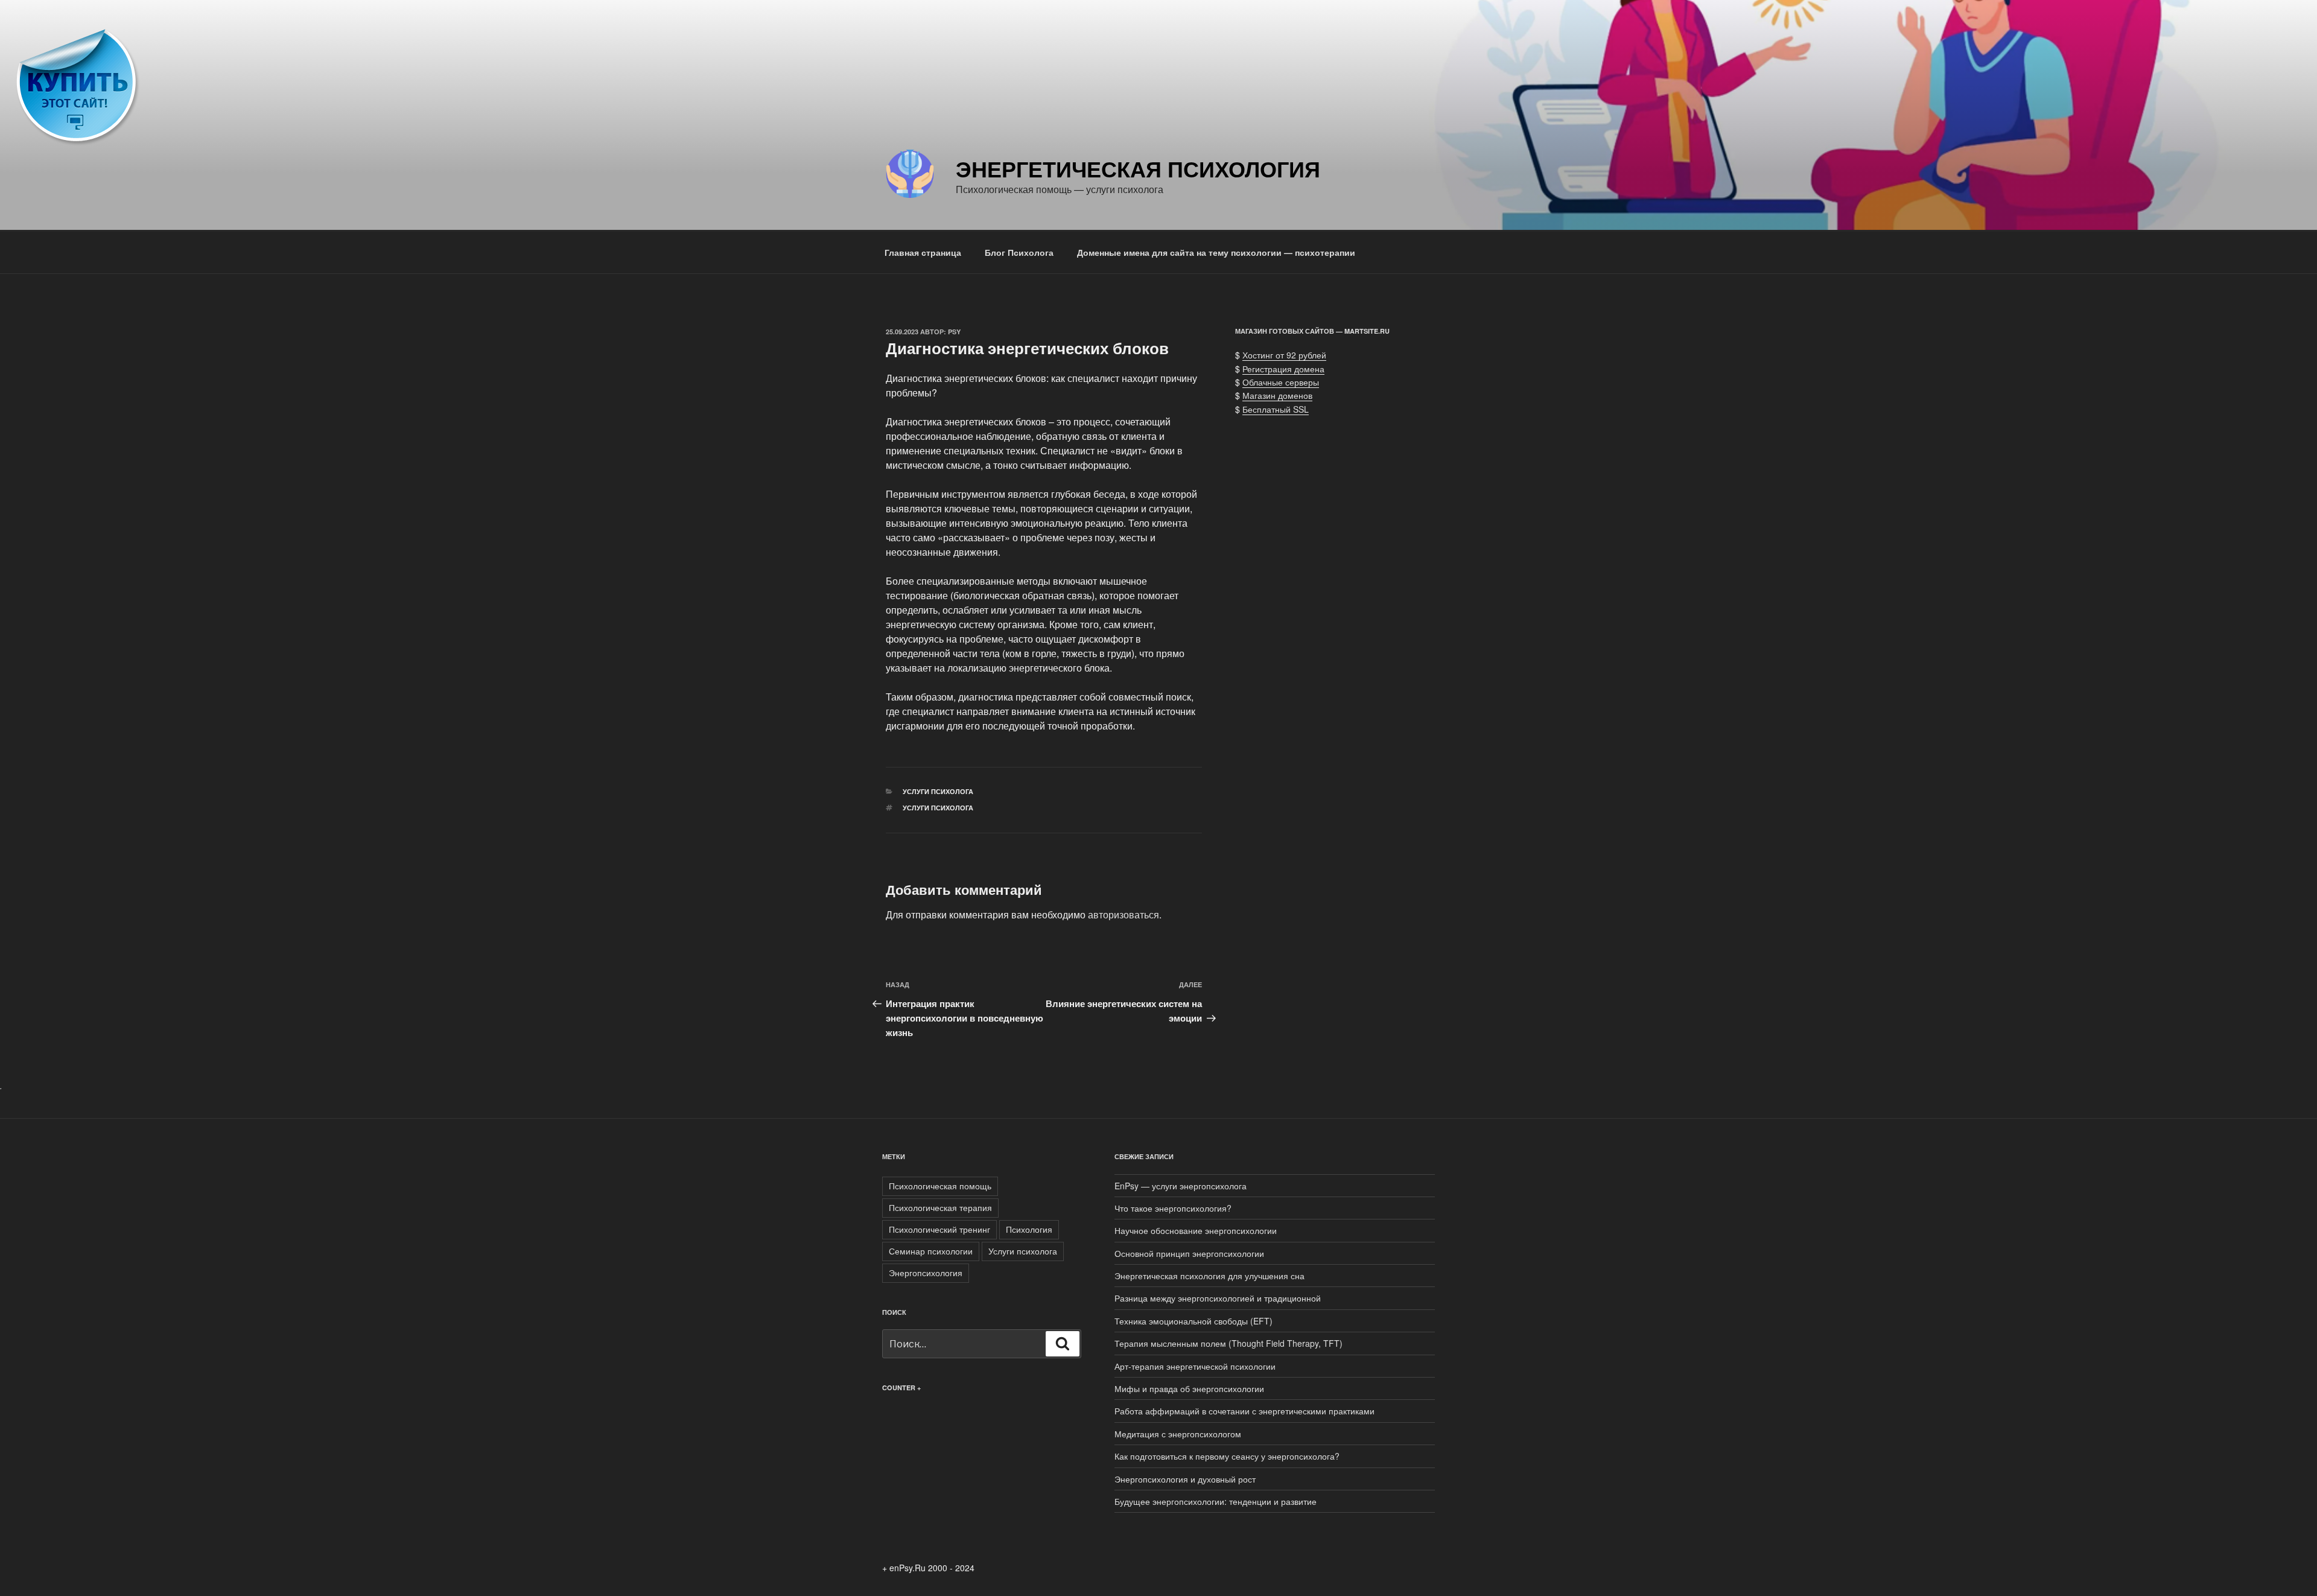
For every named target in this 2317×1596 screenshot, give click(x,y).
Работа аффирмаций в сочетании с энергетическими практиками (1244, 1411)
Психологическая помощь (940, 1186)
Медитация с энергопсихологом (1178, 1434)
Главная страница (923, 252)
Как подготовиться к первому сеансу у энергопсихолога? (1227, 1456)
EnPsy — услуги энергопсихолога (1181, 1186)
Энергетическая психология (1138, 168)
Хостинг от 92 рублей (1284, 355)
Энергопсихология (926, 1273)
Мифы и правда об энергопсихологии (1189, 1388)
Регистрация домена (1283, 369)
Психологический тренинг (939, 1229)
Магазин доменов (1277, 395)
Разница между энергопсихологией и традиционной (1218, 1298)
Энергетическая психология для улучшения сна (1209, 1276)
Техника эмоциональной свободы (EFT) (1193, 1321)
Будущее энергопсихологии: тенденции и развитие (1216, 1501)
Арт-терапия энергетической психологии (1195, 1366)
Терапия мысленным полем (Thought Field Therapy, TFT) (1228, 1343)
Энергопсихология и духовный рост (1185, 1479)
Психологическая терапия (940, 1207)
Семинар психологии (931, 1251)
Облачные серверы (1281, 382)
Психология (1029, 1229)
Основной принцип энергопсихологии (1189, 1253)
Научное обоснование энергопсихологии (1196, 1230)
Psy (954, 332)
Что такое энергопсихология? (1173, 1208)
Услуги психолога (938, 791)
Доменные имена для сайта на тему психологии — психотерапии (1216, 252)
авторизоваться (1124, 914)
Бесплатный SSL (1276, 409)
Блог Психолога (1019, 252)
